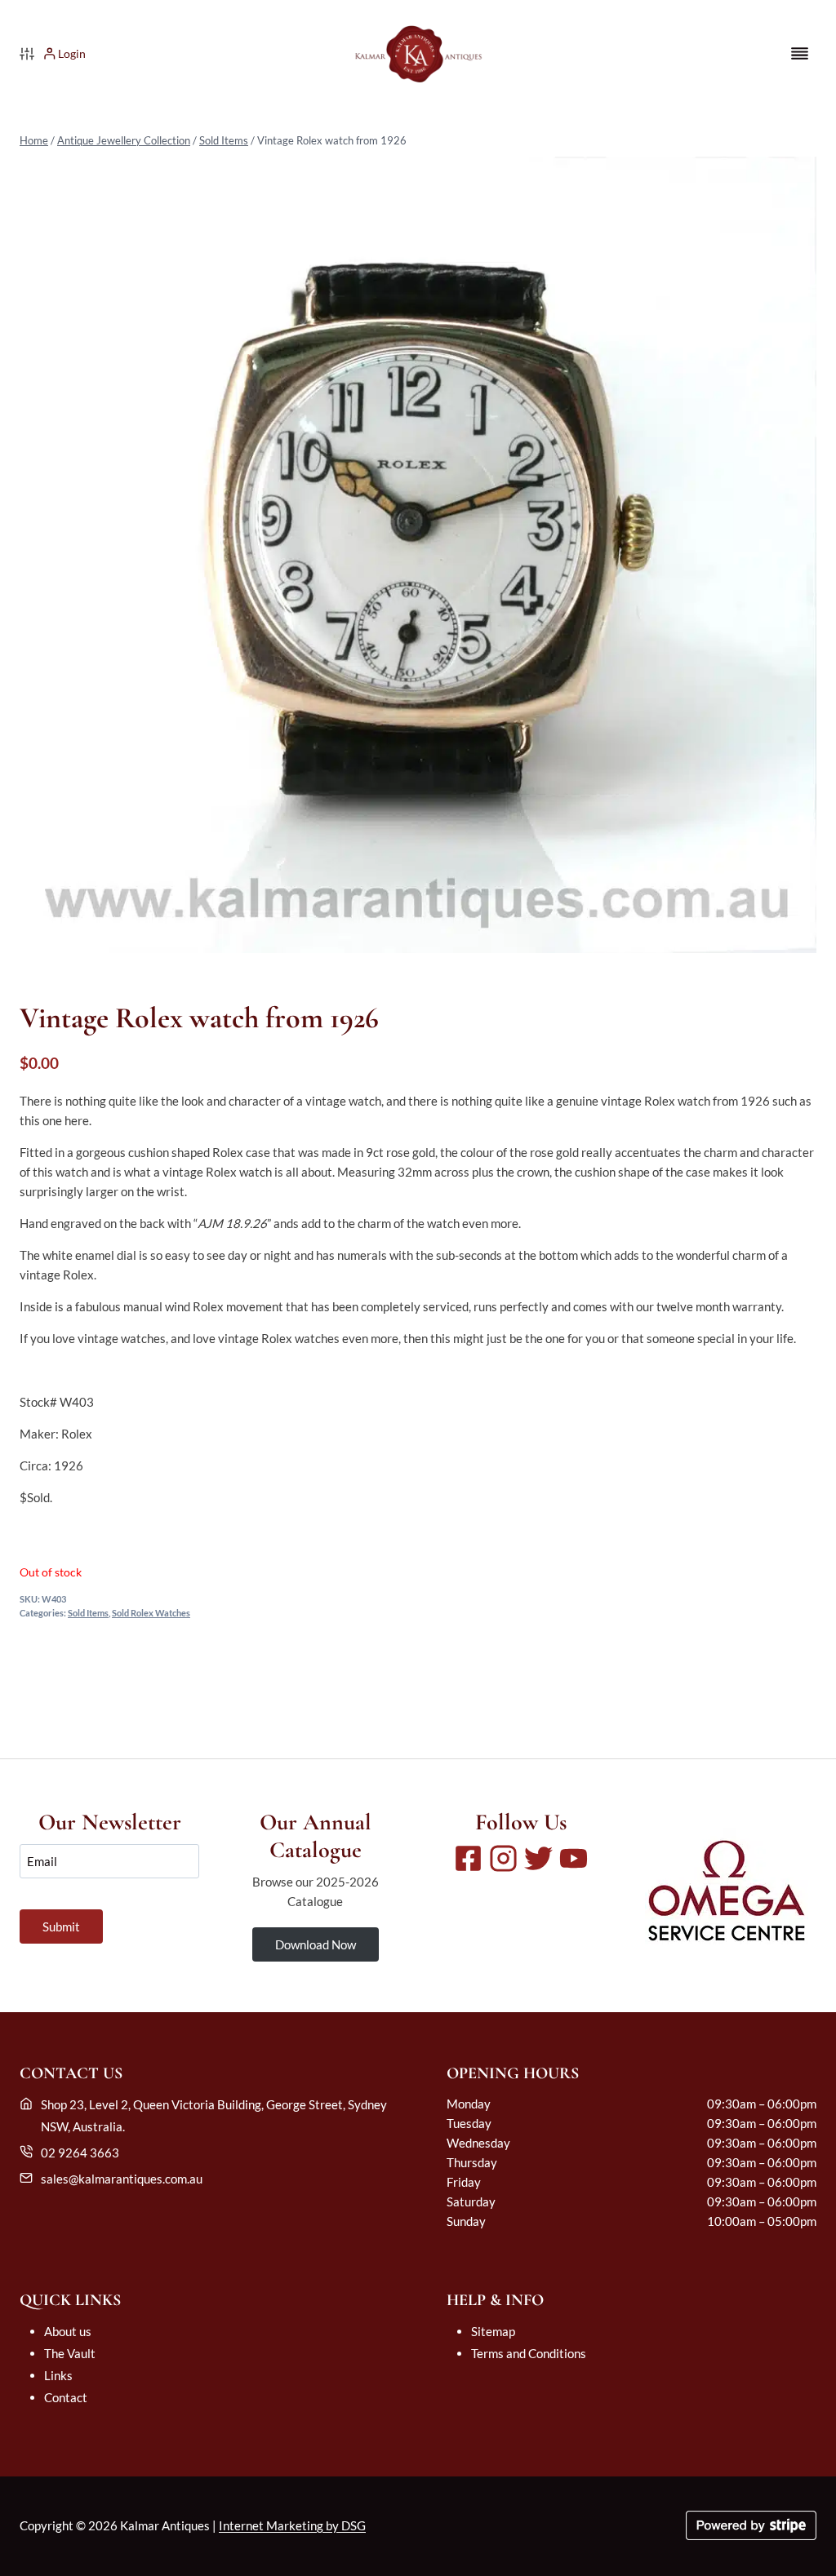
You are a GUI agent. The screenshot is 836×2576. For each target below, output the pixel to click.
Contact (66, 2397)
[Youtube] (574, 1858)
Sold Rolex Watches (151, 1613)
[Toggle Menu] (800, 53)
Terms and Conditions (529, 2353)
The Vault (70, 2353)
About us (68, 2331)
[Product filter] (27, 54)
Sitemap (493, 2331)
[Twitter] (538, 1858)
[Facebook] (468, 1858)
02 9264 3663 (80, 2153)
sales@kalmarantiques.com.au (122, 2179)
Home (34, 140)
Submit (61, 1926)
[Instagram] (503, 1858)
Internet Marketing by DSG (292, 2525)
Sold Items (224, 140)
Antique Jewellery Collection (124, 140)
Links (58, 2375)
